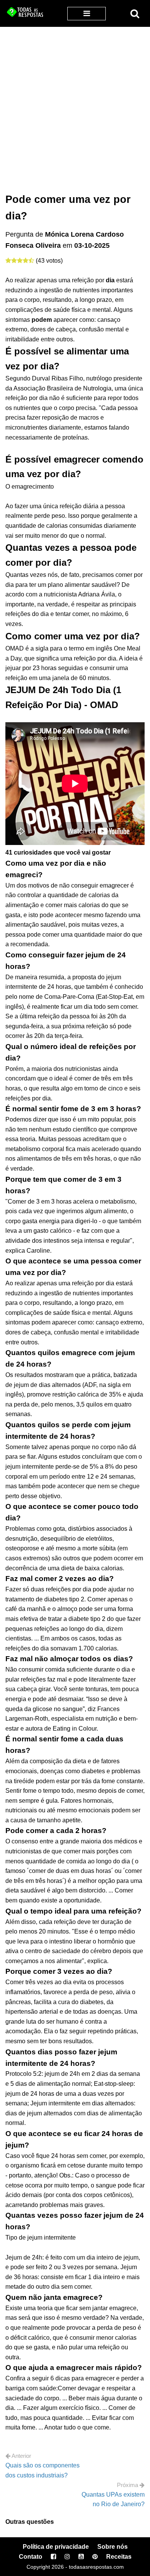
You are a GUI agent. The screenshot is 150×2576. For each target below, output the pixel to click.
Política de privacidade (56, 2547)
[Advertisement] (75, 105)
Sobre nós (112, 2547)
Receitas (119, 2557)
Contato (31, 2557)
